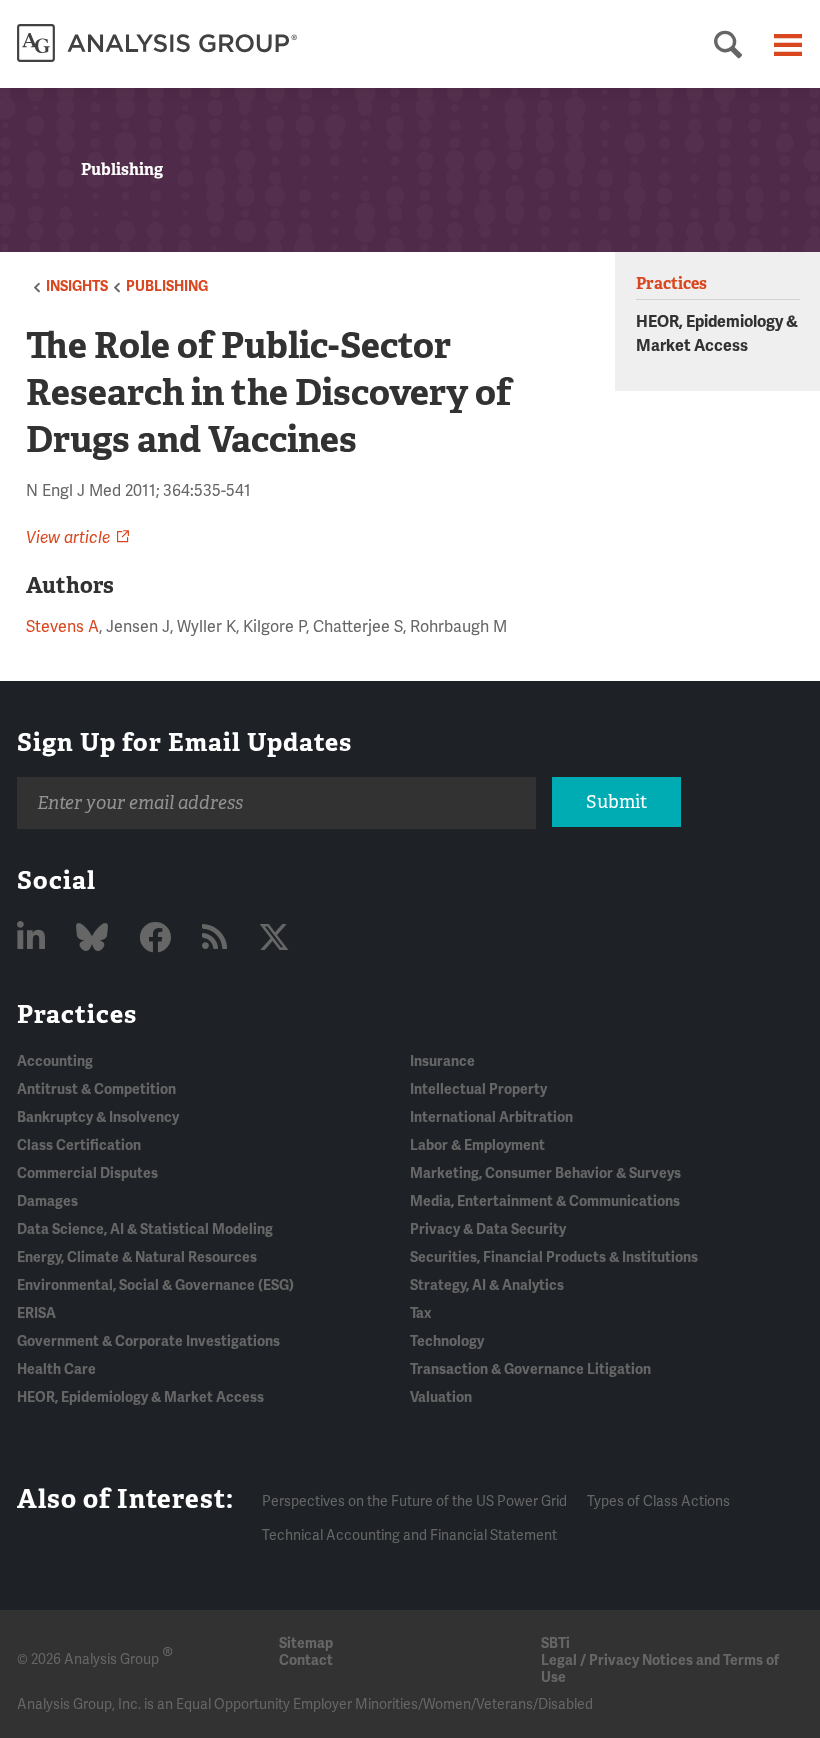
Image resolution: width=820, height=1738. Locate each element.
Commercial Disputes (87, 1173)
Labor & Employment (477, 1145)
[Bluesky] (95, 938)
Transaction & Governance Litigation (530, 1369)
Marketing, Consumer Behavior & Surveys (545, 1173)
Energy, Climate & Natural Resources (137, 1257)
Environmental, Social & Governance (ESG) (155, 1285)
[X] (274, 938)
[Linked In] (34, 938)
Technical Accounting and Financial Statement (409, 1535)
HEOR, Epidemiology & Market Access (140, 1397)
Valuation (441, 1397)
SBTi (555, 1643)
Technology (447, 1341)
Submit (616, 802)
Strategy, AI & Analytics (487, 1285)
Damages (47, 1201)
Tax (420, 1313)
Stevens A (62, 627)
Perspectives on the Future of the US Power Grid (414, 1501)
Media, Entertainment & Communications (545, 1201)
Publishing (167, 286)
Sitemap (306, 1643)
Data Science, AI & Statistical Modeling (145, 1229)
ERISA (36, 1313)
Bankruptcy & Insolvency (98, 1117)
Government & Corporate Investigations (148, 1341)
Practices (77, 1014)
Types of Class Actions (658, 1501)
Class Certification (79, 1145)
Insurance (442, 1061)
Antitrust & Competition (96, 1089)
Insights (77, 286)
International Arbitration (491, 1117)
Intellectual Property (478, 1089)
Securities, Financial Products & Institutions (554, 1257)
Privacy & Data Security (488, 1229)
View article (68, 538)
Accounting (55, 1061)
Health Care (56, 1369)
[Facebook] (158, 938)
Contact (306, 1660)
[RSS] (218, 938)
